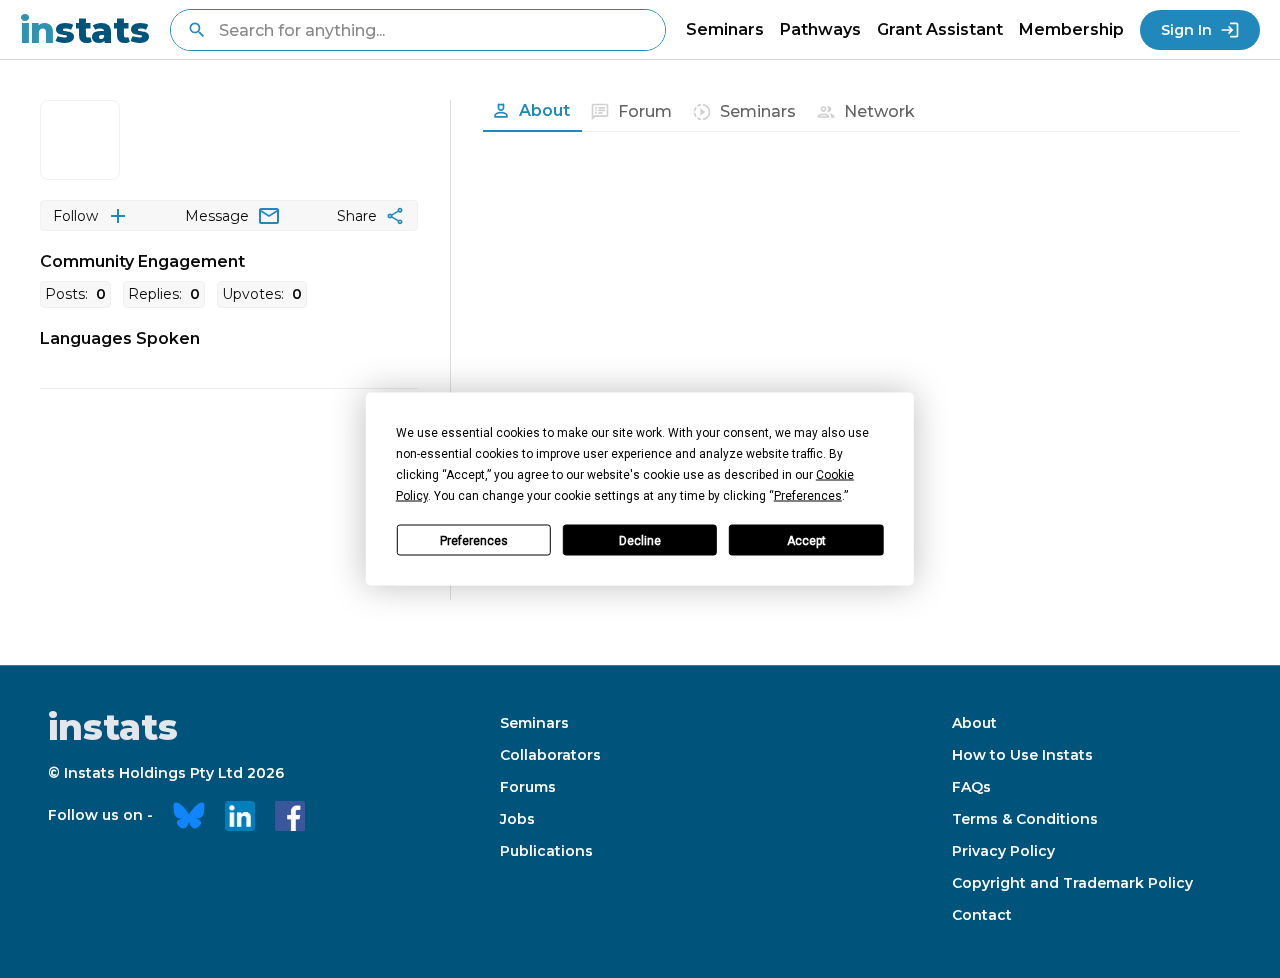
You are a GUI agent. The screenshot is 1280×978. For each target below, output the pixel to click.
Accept (806, 540)
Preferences (474, 540)
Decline (640, 540)
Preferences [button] (808, 496)
